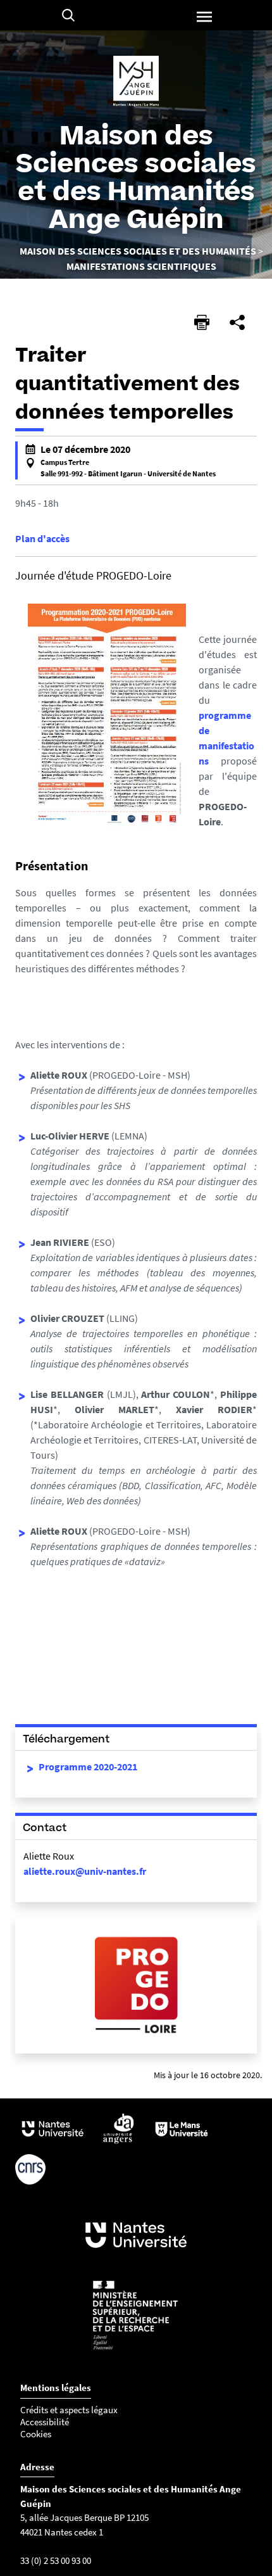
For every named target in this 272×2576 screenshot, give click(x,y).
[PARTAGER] (237, 322)
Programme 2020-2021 (88, 1767)
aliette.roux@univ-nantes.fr (85, 1871)
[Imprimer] (202, 322)
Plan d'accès (42, 538)
